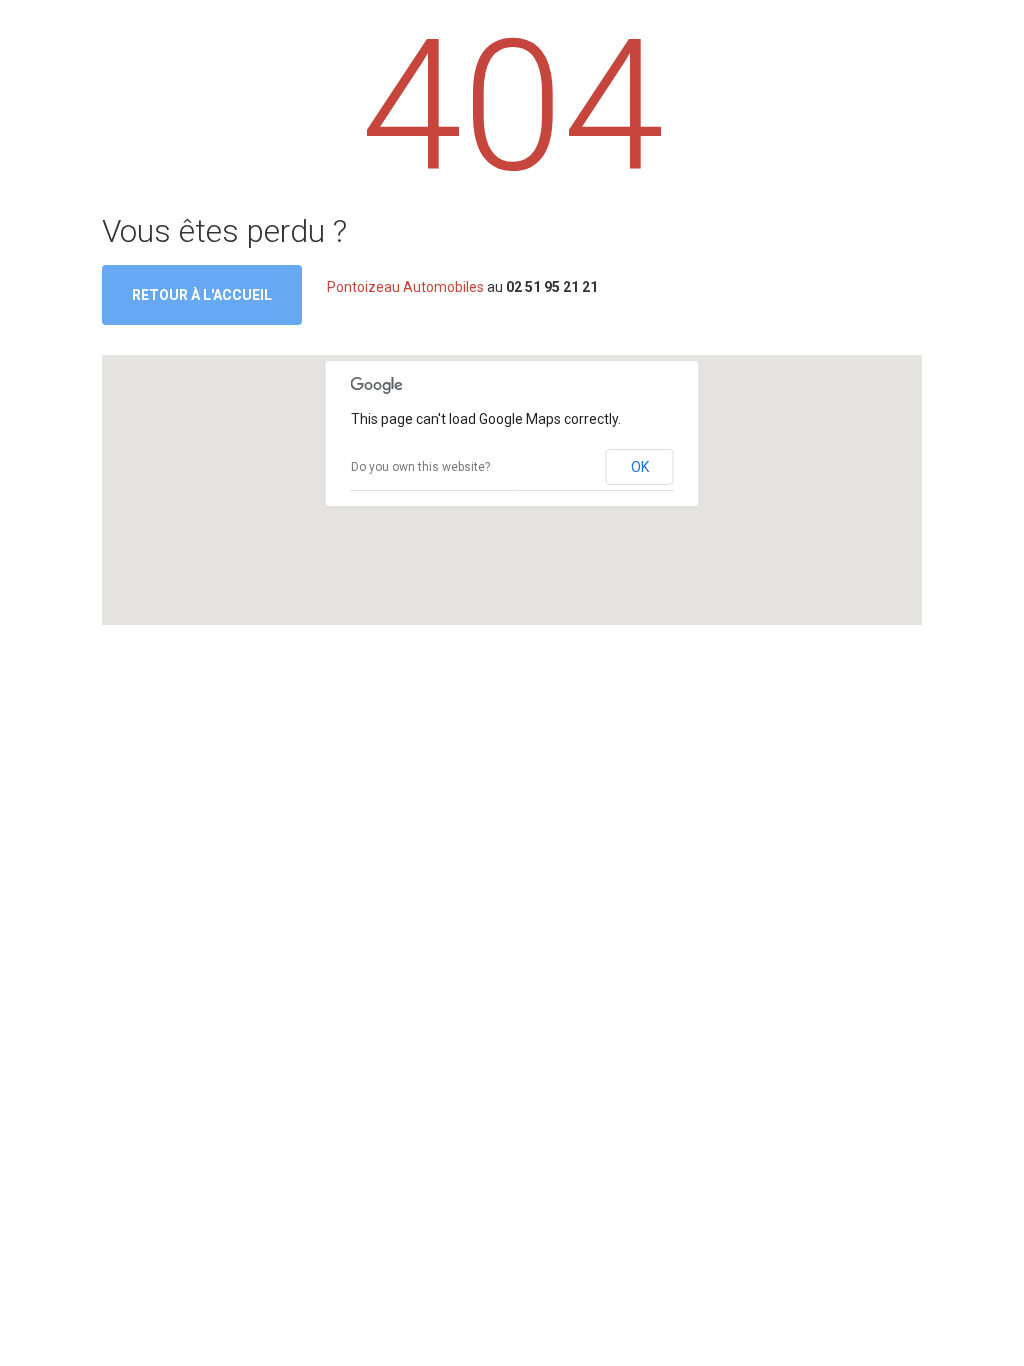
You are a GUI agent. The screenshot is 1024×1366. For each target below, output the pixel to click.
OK (640, 467)
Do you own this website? (420, 467)
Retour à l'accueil (202, 295)
